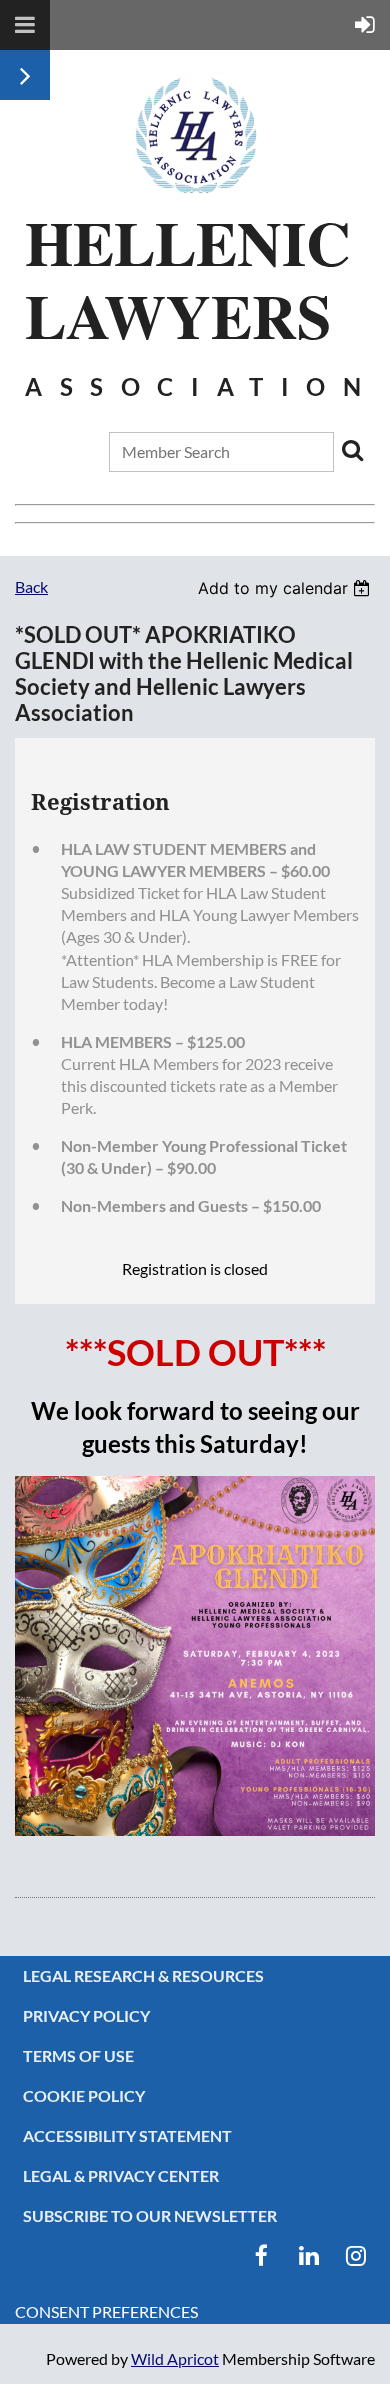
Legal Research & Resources (143, 1975)
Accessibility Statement (127, 2135)
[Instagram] (355, 2255)
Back (31, 586)
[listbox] (286, 588)
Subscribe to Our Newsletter (150, 2215)
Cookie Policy (84, 2095)
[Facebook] (261, 2255)
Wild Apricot (175, 2358)
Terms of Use (78, 2055)
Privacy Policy (86, 2015)
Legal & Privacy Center (121, 2175)
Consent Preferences (106, 2311)
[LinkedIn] (308, 2255)
